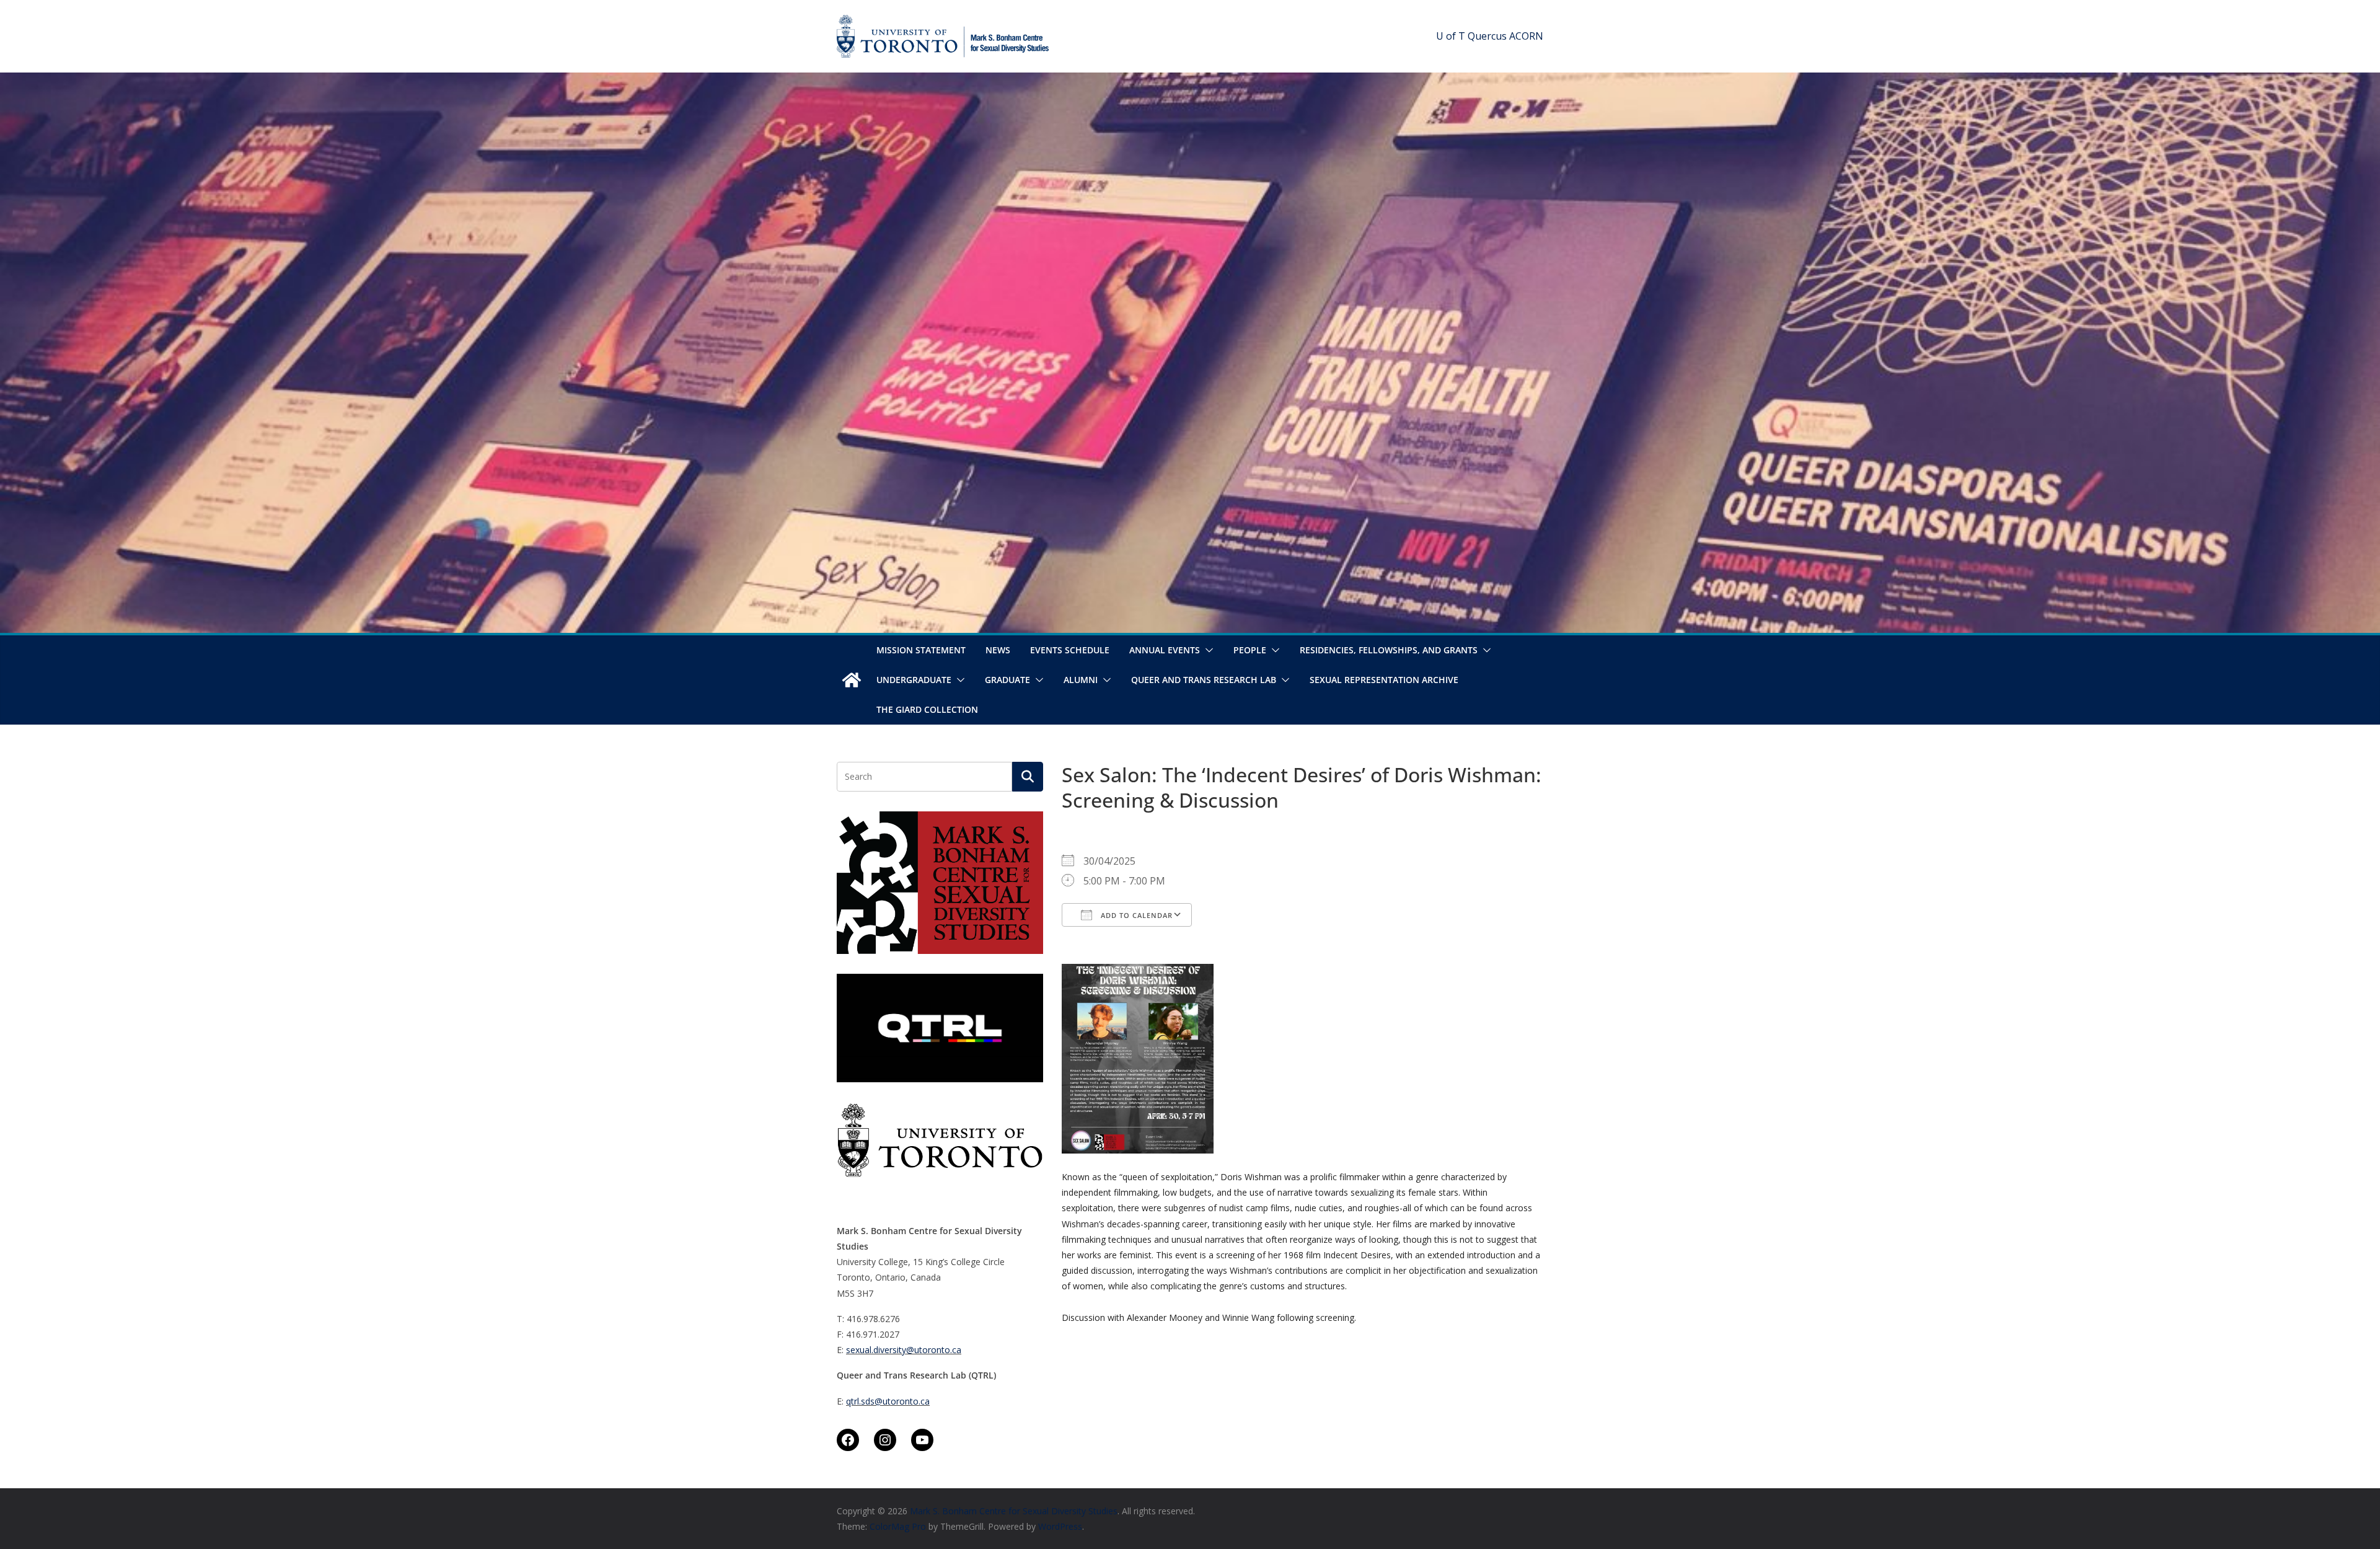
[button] (1207, 650)
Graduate (1007, 680)
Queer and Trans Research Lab (1204, 680)
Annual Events (1165, 650)
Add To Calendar (1135, 915)
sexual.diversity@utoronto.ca (904, 1350)
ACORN (1526, 36)
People (1250, 650)
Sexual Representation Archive (1384, 680)
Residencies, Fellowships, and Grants (1389, 650)
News (998, 650)
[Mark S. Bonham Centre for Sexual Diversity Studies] (852, 680)
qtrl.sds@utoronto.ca (888, 1401)
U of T (1451, 36)
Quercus (1487, 36)
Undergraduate (914, 680)
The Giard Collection (927, 709)
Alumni (1081, 680)
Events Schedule (1070, 650)
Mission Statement (921, 650)
